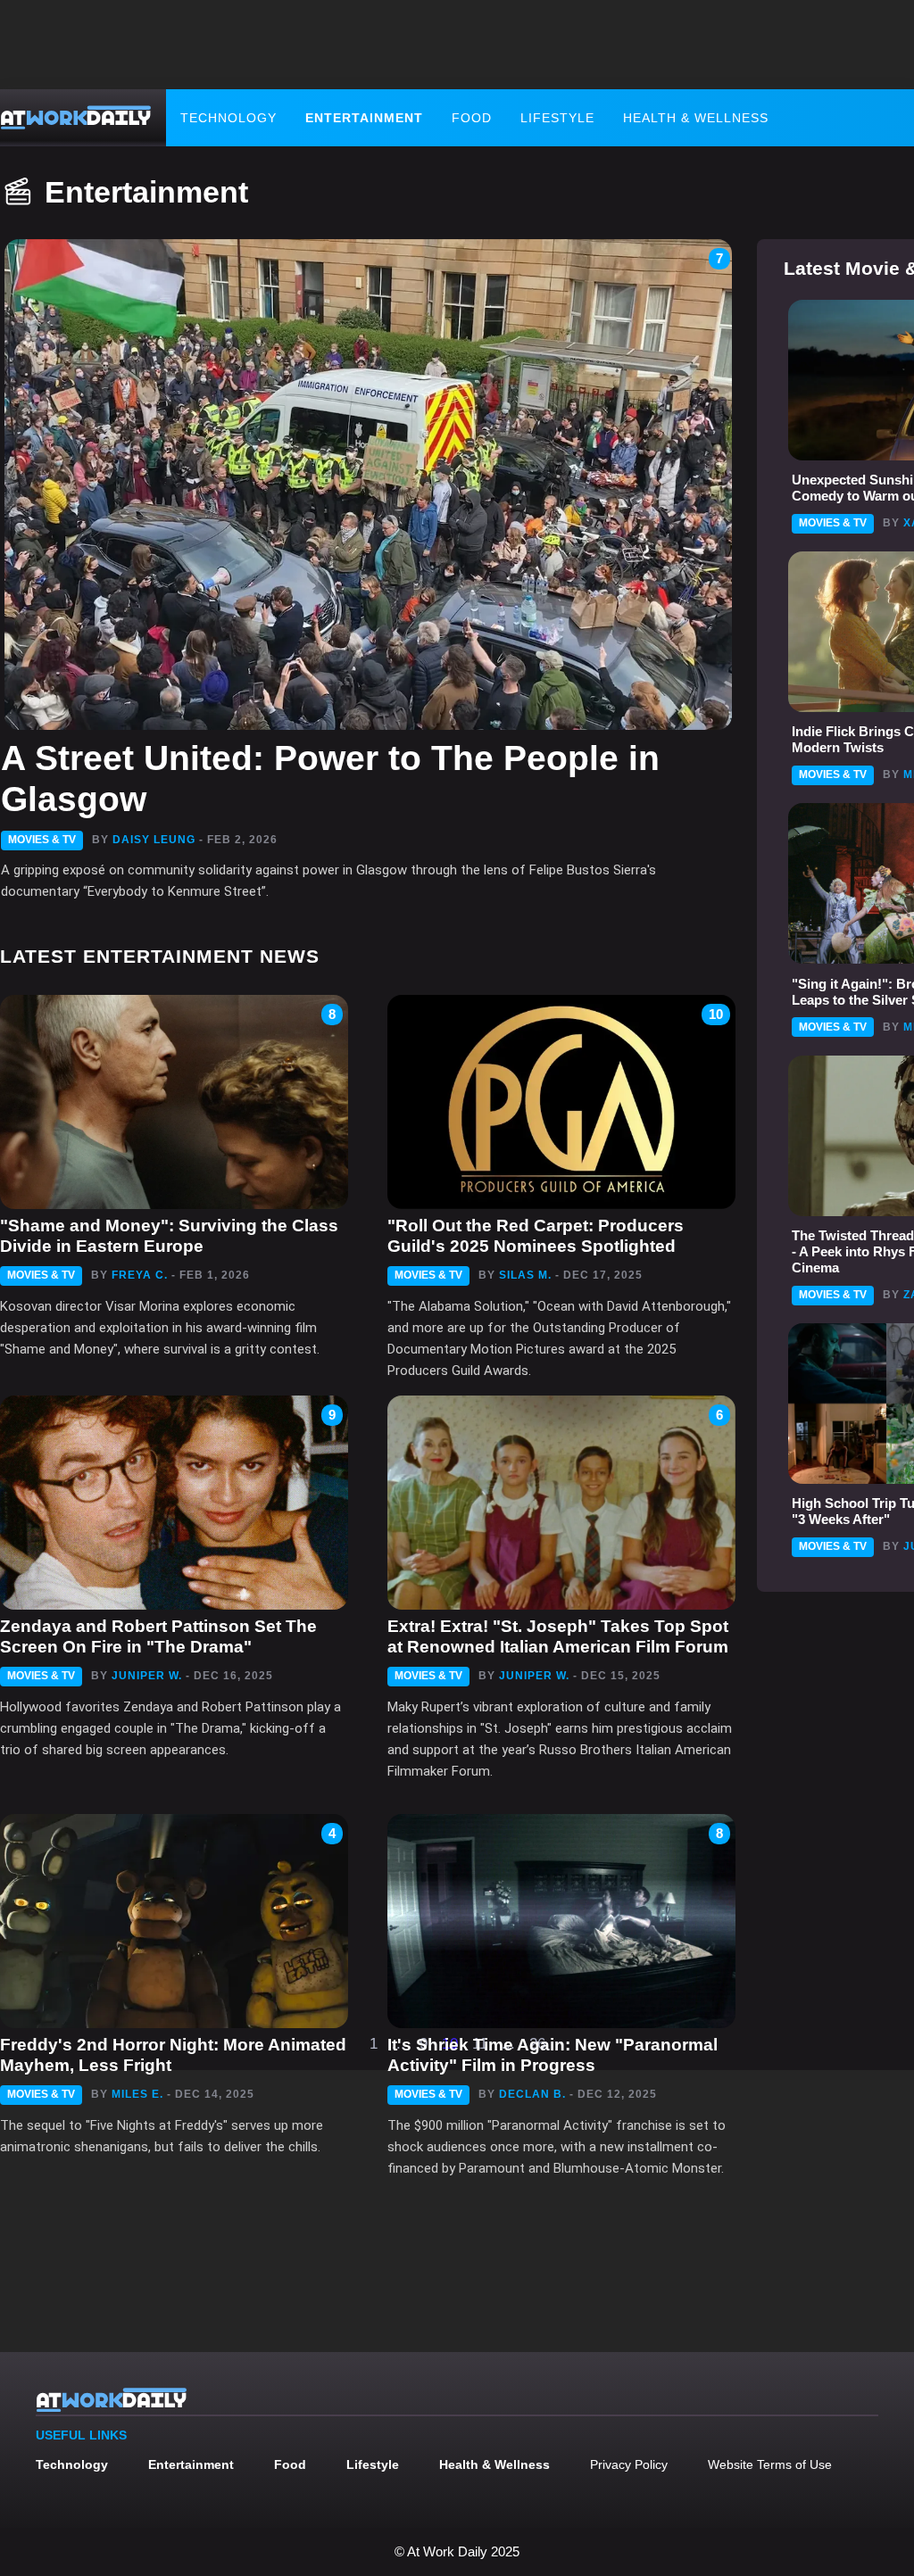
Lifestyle (557, 118)
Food (472, 118)
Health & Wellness (696, 118)
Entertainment (364, 118)
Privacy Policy (629, 2464)
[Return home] (76, 118)
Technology (228, 118)
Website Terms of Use (770, 2464)
